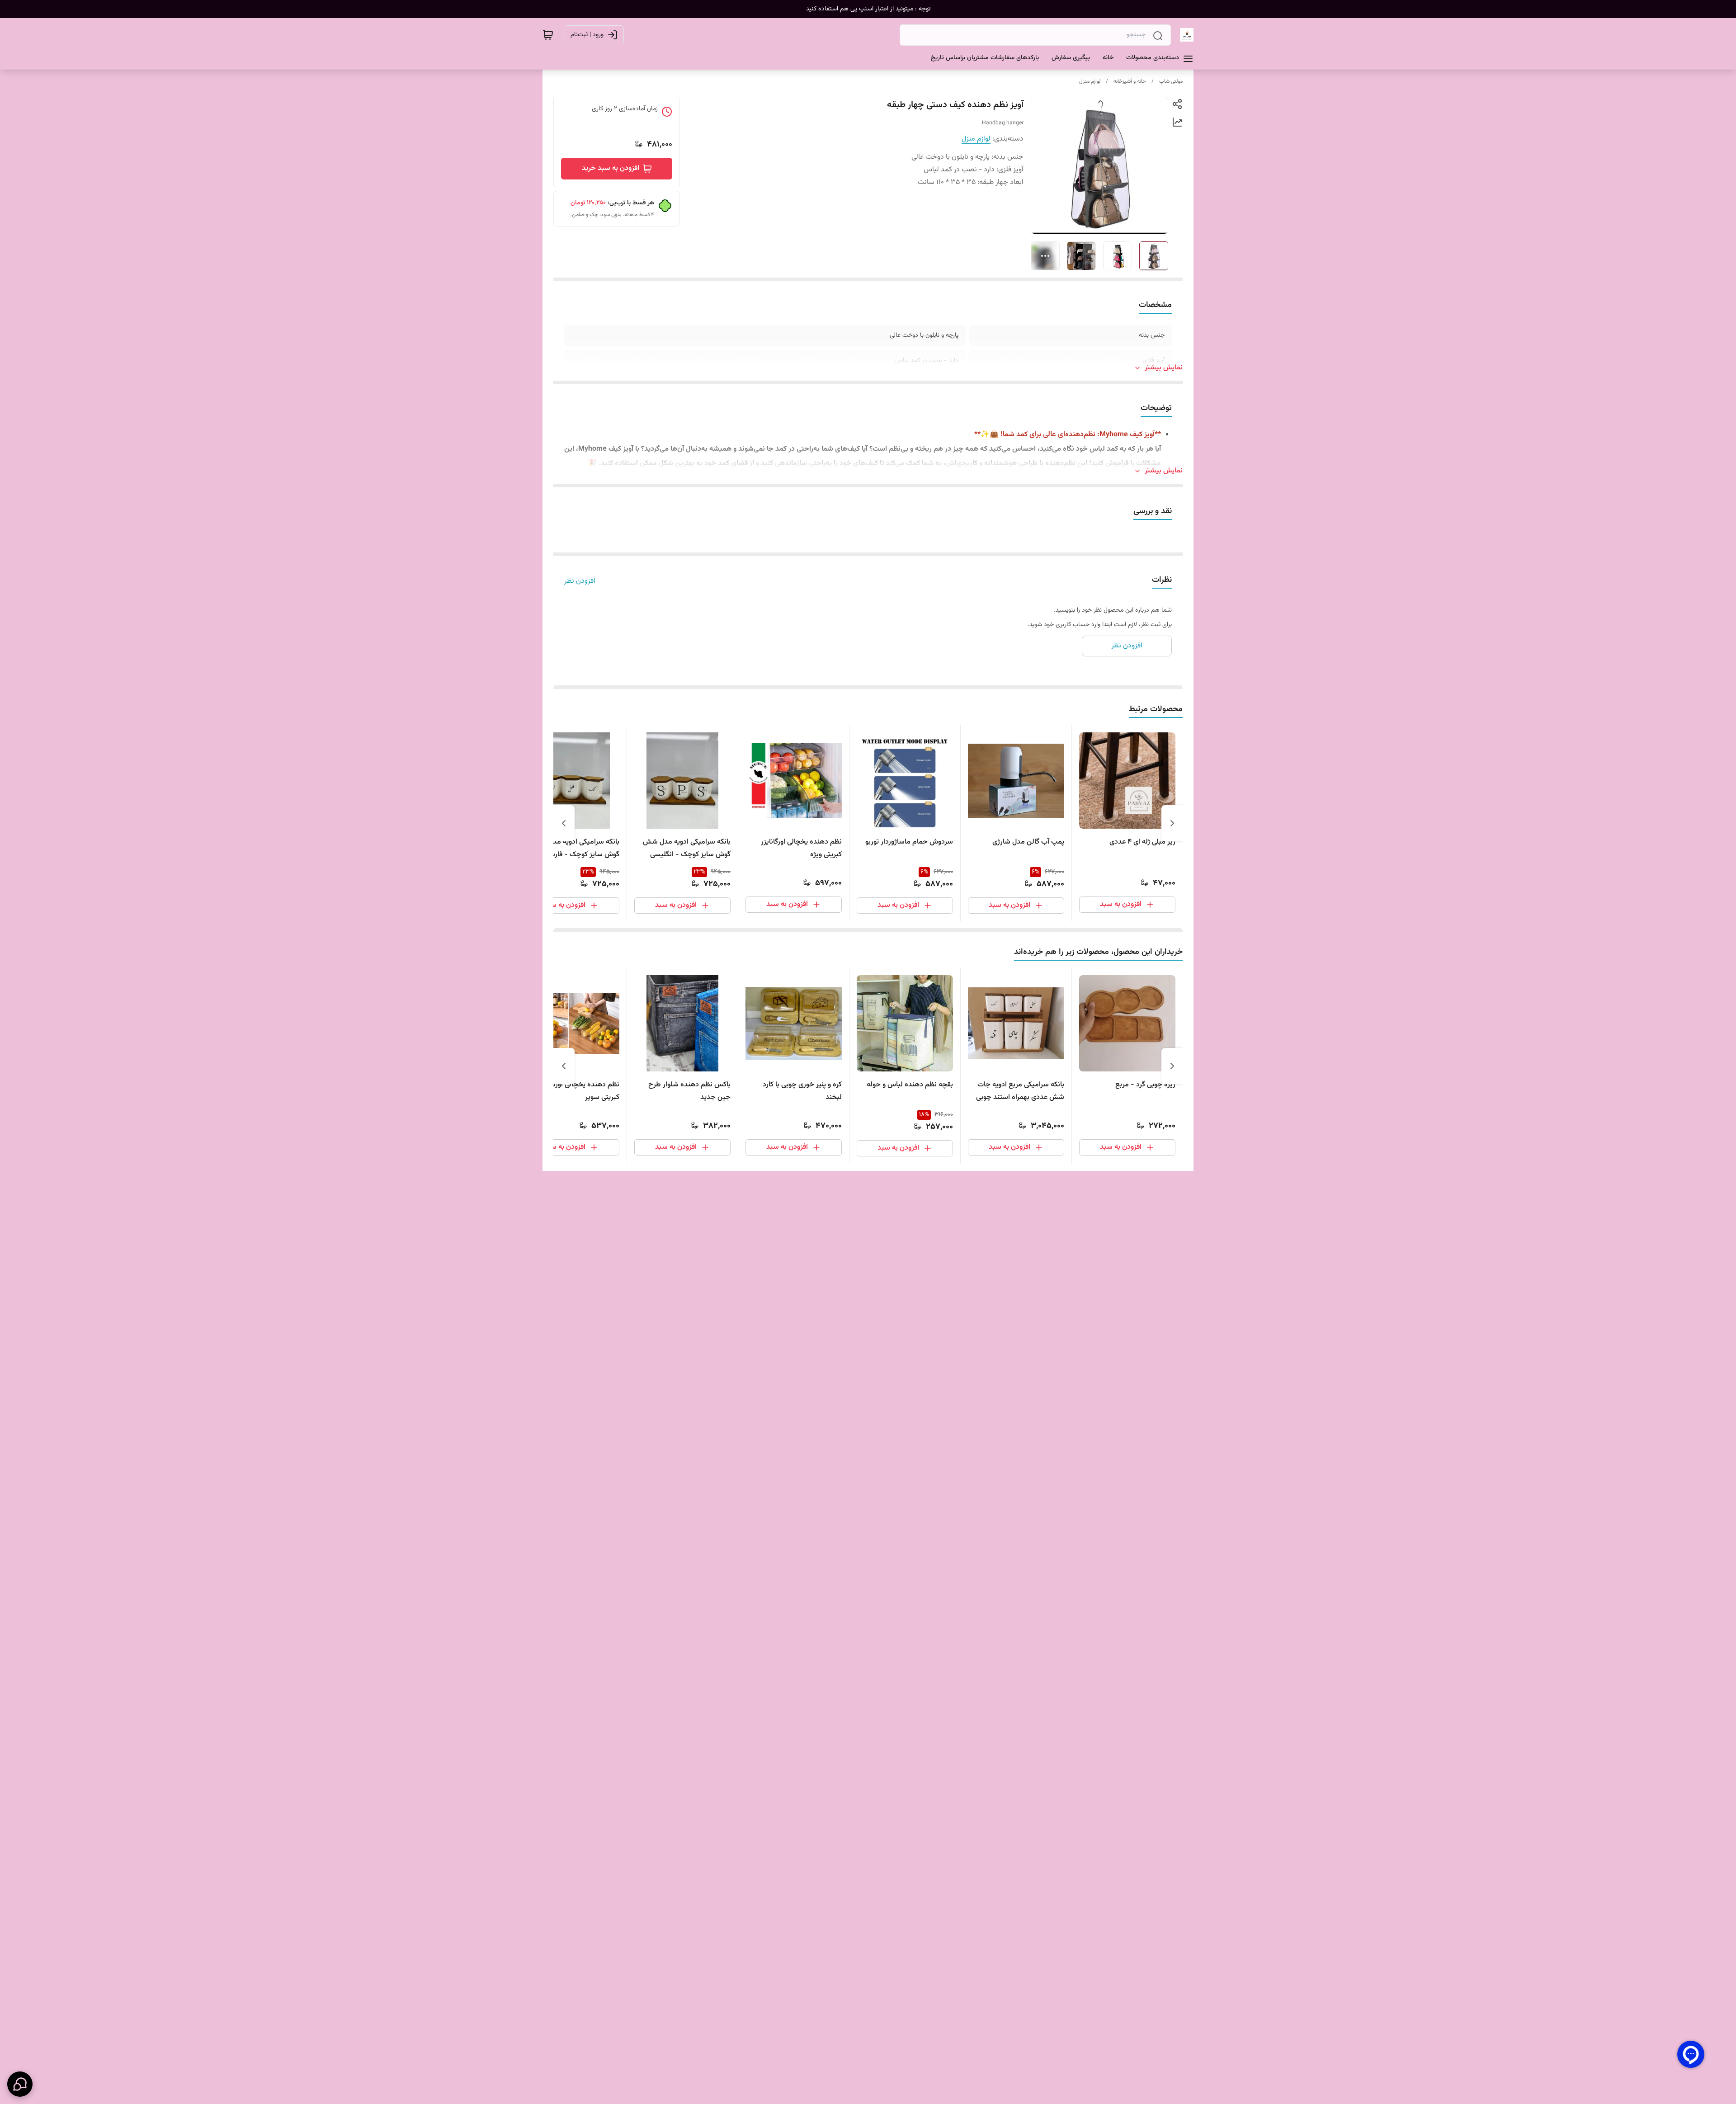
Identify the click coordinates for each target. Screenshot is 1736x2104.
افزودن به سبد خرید (611, 168)
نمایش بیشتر (1164, 368)
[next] (564, 823)
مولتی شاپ (1171, 81)
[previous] (1172, 823)
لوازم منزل (1090, 81)
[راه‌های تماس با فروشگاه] (20, 2084)
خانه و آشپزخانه (1130, 81)
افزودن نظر (580, 581)
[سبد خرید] (548, 35)
